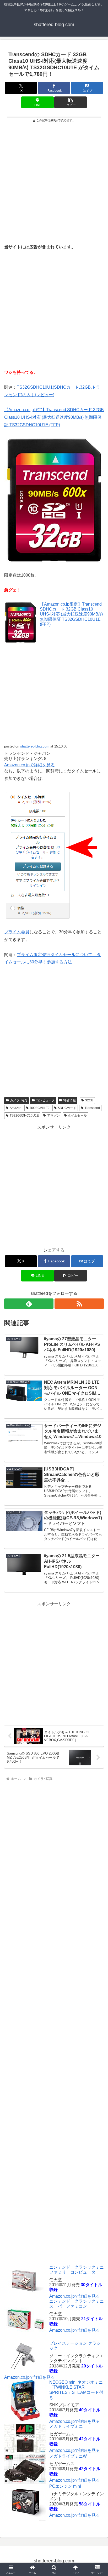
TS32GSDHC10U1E (24, 1115)
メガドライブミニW (68, 2456)
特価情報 (69, 1100)
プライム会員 (17, 932)
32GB (89, 1100)
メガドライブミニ (66, 2426)
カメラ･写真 (19, 1100)
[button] (71, 102)
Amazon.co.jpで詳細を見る (29, 765)
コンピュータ (45, 1100)
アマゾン (53, 1115)
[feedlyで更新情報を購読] (29, 1304)
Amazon (16, 1108)
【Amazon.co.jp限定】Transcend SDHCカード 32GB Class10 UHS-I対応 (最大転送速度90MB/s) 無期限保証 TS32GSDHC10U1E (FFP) (54, 417)
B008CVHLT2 (40, 1108)
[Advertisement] (54, 182)
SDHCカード (67, 1108)
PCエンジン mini (65, 2486)
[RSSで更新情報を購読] (79, 1304)
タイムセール (77, 1115)
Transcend (92, 1108)
